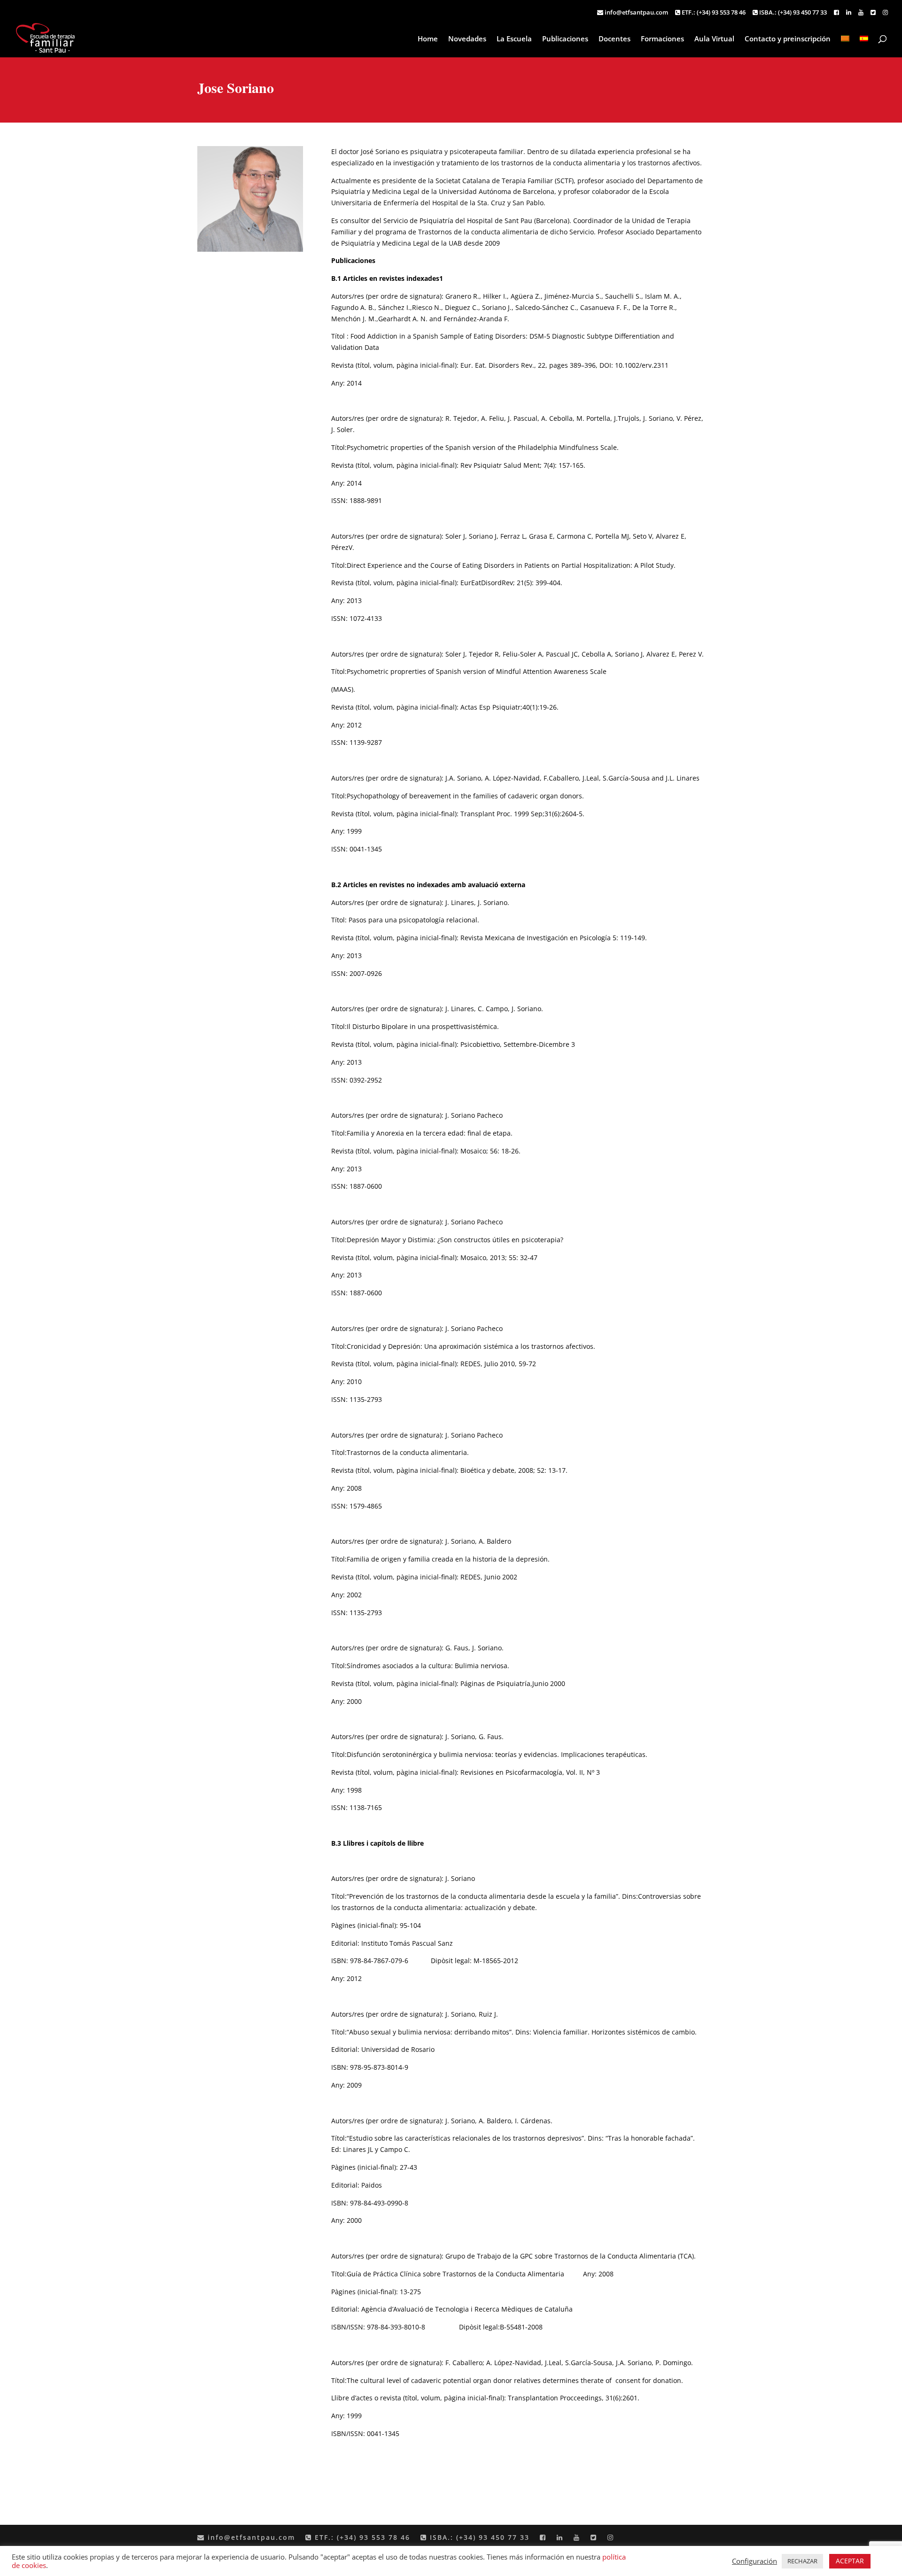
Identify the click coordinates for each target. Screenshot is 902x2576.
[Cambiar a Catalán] (845, 46)
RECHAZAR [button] (802, 2561)
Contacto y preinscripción (788, 39)
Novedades (467, 39)
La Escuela (514, 39)
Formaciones (662, 39)
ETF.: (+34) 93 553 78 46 (713, 13)
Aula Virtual (714, 39)
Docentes (614, 39)
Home (428, 39)
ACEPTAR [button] (850, 2561)
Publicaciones (565, 39)
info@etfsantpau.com (636, 13)
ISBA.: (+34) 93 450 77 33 (792, 13)
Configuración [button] (754, 2561)
